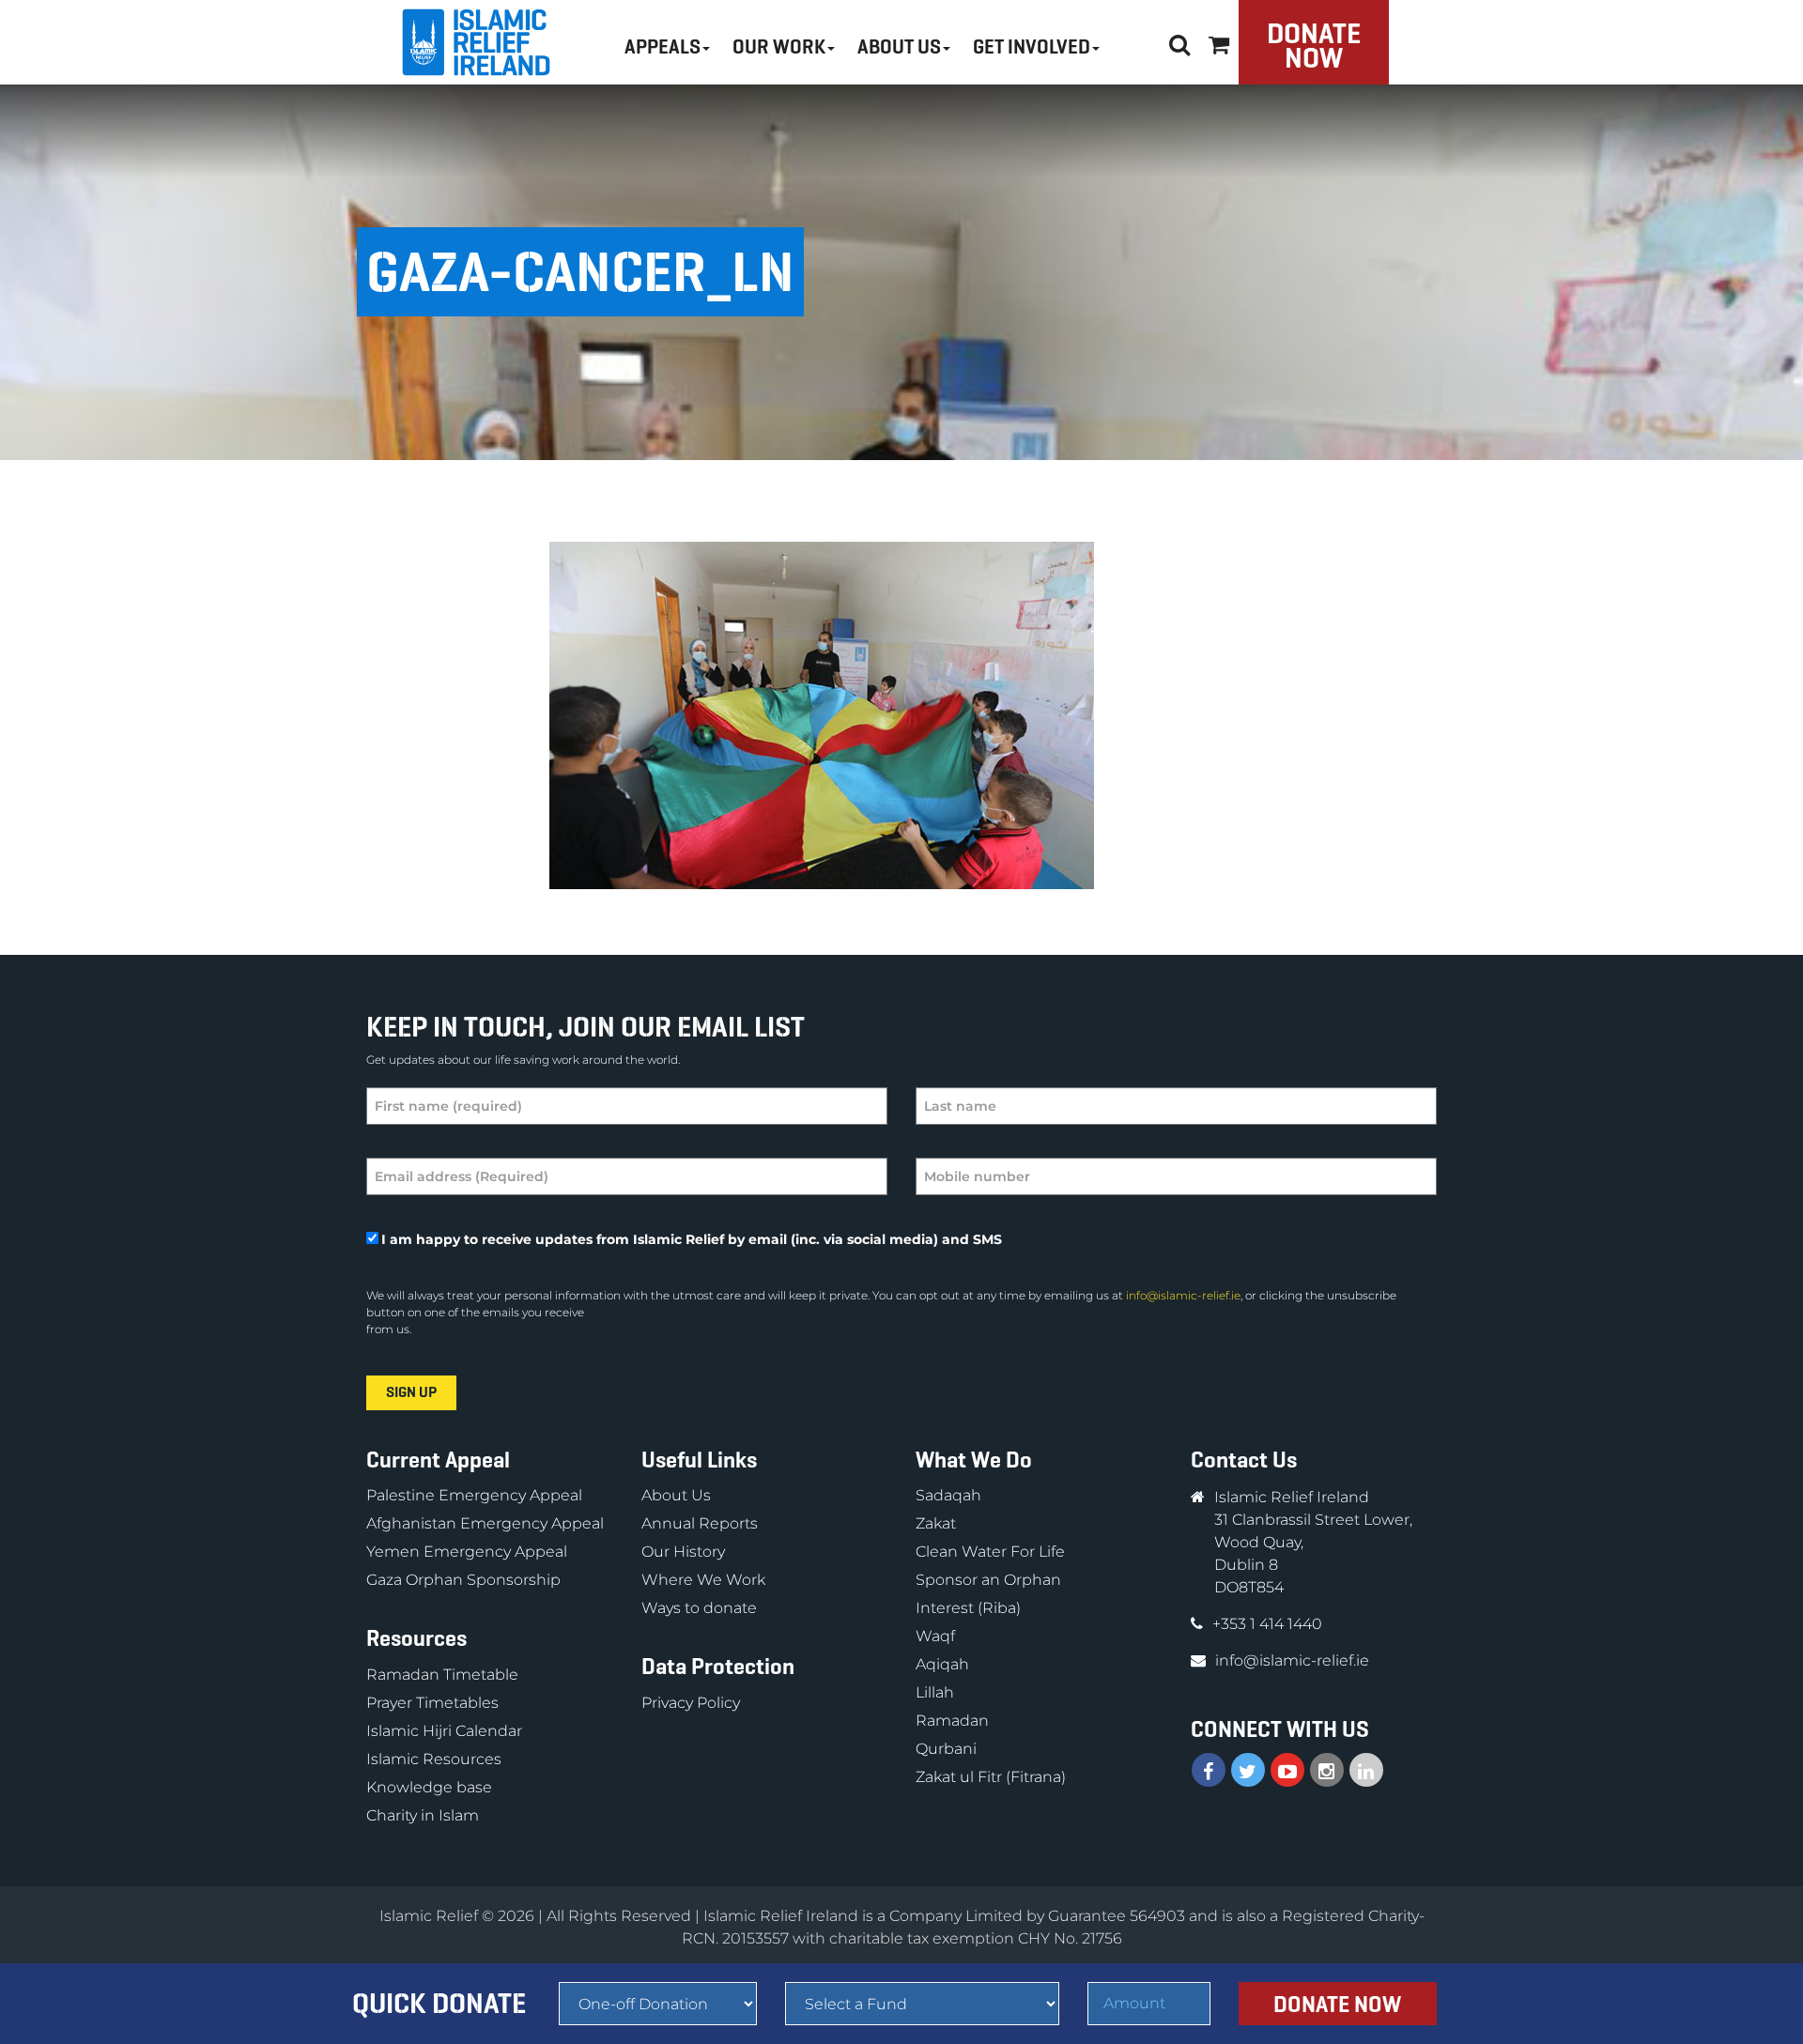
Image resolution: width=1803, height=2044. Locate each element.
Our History (683, 1552)
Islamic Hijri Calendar (444, 1731)
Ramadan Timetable (442, 1675)
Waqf (935, 1636)
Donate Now (1314, 46)
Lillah (935, 1692)
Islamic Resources (434, 1759)
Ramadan (952, 1721)
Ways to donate (699, 1608)
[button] (1219, 42)
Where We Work (703, 1580)
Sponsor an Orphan (988, 1580)
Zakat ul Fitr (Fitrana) (991, 1777)
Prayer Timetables (432, 1703)
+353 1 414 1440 (1267, 1624)
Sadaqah (948, 1495)
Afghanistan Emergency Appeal (485, 1523)
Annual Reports (700, 1523)
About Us (676, 1495)
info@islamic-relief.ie (1183, 1295)
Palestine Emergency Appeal (474, 1495)
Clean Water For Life (990, 1552)
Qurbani (946, 1749)
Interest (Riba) (968, 1608)
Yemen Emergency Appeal (467, 1552)
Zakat (936, 1523)
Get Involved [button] (1032, 47)
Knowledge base (429, 1787)
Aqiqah (942, 1664)
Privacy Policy (691, 1703)
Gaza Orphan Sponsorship (463, 1580)
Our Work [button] (779, 47)
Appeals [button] (663, 47)
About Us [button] (899, 47)
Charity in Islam (423, 1815)
